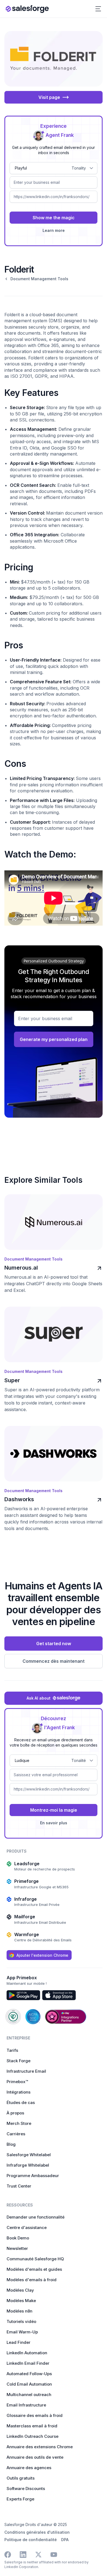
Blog (11, 2144)
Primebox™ (17, 2082)
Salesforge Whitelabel (29, 2155)
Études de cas (21, 2102)
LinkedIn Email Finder (28, 2363)
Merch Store (19, 2123)
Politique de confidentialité (31, 2540)
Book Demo (18, 2238)
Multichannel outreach (29, 2395)
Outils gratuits (21, 2478)
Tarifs (12, 2050)
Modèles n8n (19, 2311)
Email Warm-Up (22, 2332)
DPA (65, 2540)
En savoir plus (54, 1823)
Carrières (16, 2134)
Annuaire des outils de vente (35, 2457)
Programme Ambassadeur (33, 2176)
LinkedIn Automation (27, 2353)
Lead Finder (19, 2342)
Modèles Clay (20, 2290)
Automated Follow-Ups (29, 2374)
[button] (98, 9)
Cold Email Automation (29, 2384)
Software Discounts (26, 2488)
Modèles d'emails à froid (32, 2280)
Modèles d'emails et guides (34, 2269)
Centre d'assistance (27, 2227)
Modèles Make (21, 2301)
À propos (15, 2113)
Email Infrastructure (26, 2405)
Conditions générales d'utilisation (37, 2532)
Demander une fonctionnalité (36, 2217)
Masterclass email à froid (32, 2426)
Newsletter (17, 2248)
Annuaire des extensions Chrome (40, 2447)
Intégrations (19, 2092)
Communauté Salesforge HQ (35, 2259)
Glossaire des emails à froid (35, 2415)
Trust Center (19, 2186)
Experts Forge (20, 2499)
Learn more (54, 230)
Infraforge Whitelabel (28, 2165)
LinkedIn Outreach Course (33, 2436)
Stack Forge (19, 2061)
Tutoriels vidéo (21, 2321)
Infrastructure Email (26, 2071)
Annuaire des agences (29, 2468)
